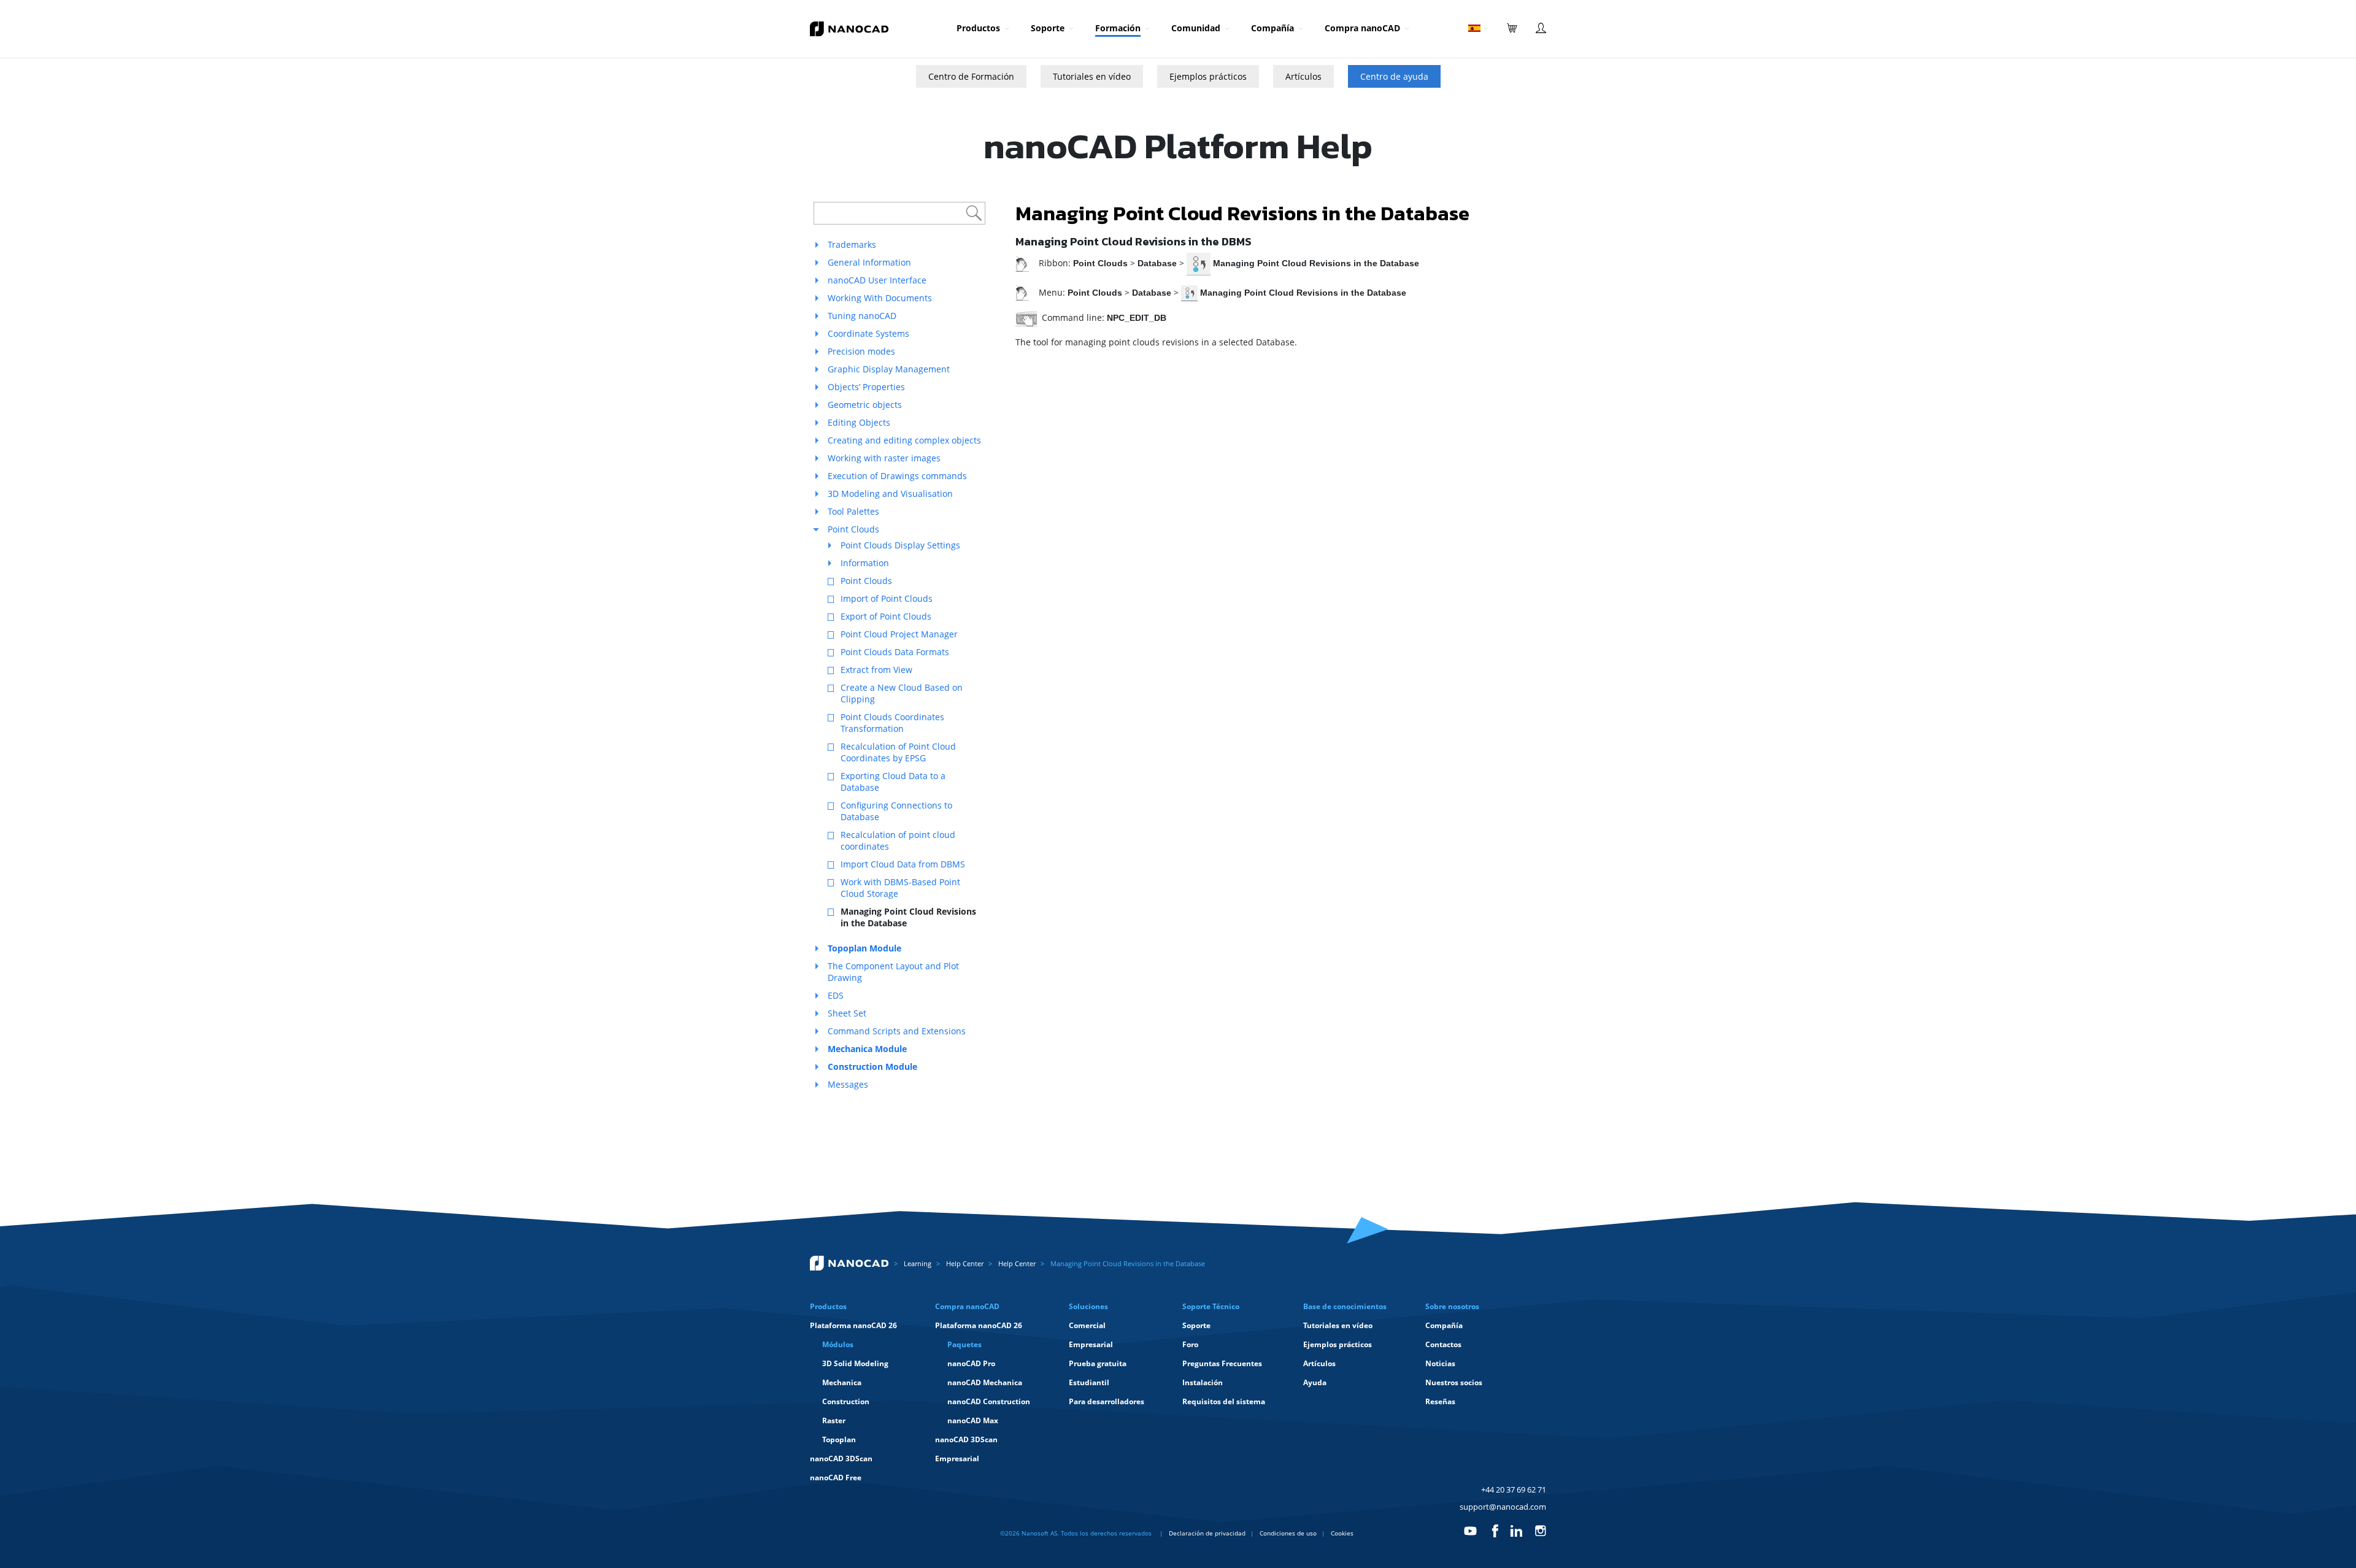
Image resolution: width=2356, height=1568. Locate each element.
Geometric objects (865, 405)
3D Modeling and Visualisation (890, 494)
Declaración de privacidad (1207, 1533)
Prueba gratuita (1098, 1363)
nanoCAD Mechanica (985, 1382)
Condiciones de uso (1288, 1533)
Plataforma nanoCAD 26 (853, 1325)
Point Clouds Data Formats (895, 652)
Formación (1118, 28)
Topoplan (839, 1439)
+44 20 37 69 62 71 (1514, 1489)
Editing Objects (859, 422)
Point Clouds (853, 529)
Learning (918, 1263)
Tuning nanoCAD (862, 316)
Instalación (1203, 1382)
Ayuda (1315, 1382)
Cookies (1342, 1533)
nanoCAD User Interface (877, 280)
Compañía (1272, 28)
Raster (834, 1420)
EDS (836, 995)
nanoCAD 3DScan (841, 1458)
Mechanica (842, 1382)
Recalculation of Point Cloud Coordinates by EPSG (898, 752)
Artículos (1303, 76)
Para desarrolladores (1107, 1401)
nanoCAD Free (836, 1478)
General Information (869, 262)
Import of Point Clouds (887, 598)
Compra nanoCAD (1362, 28)
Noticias (1440, 1363)
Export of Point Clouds (886, 616)
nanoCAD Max (973, 1420)
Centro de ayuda (1394, 76)
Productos (978, 28)
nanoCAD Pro (971, 1363)
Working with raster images (884, 458)
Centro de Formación (971, 76)
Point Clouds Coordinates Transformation (892, 723)
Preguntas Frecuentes (1222, 1363)
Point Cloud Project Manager (899, 634)
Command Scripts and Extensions (897, 1031)
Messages (848, 1084)
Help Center (965, 1263)
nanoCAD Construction (989, 1401)
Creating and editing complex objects (904, 440)
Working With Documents (880, 298)
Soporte (1048, 28)
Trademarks (852, 244)
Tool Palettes (853, 511)
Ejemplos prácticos (1208, 76)
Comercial (1087, 1325)
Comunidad (1196, 28)
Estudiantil (1089, 1382)
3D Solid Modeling (855, 1363)
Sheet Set (847, 1013)
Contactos (1443, 1344)
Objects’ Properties (866, 387)
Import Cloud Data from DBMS (903, 864)
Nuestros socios (1454, 1382)
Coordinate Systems (868, 333)
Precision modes (861, 351)
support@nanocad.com (1503, 1507)
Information (865, 563)
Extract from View (876, 670)
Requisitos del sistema (1224, 1401)
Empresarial (957, 1458)
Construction (846, 1401)
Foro (1190, 1344)
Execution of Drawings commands (897, 476)
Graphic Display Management (889, 369)
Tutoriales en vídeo (1092, 76)
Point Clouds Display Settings (900, 545)
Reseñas (1440, 1401)
